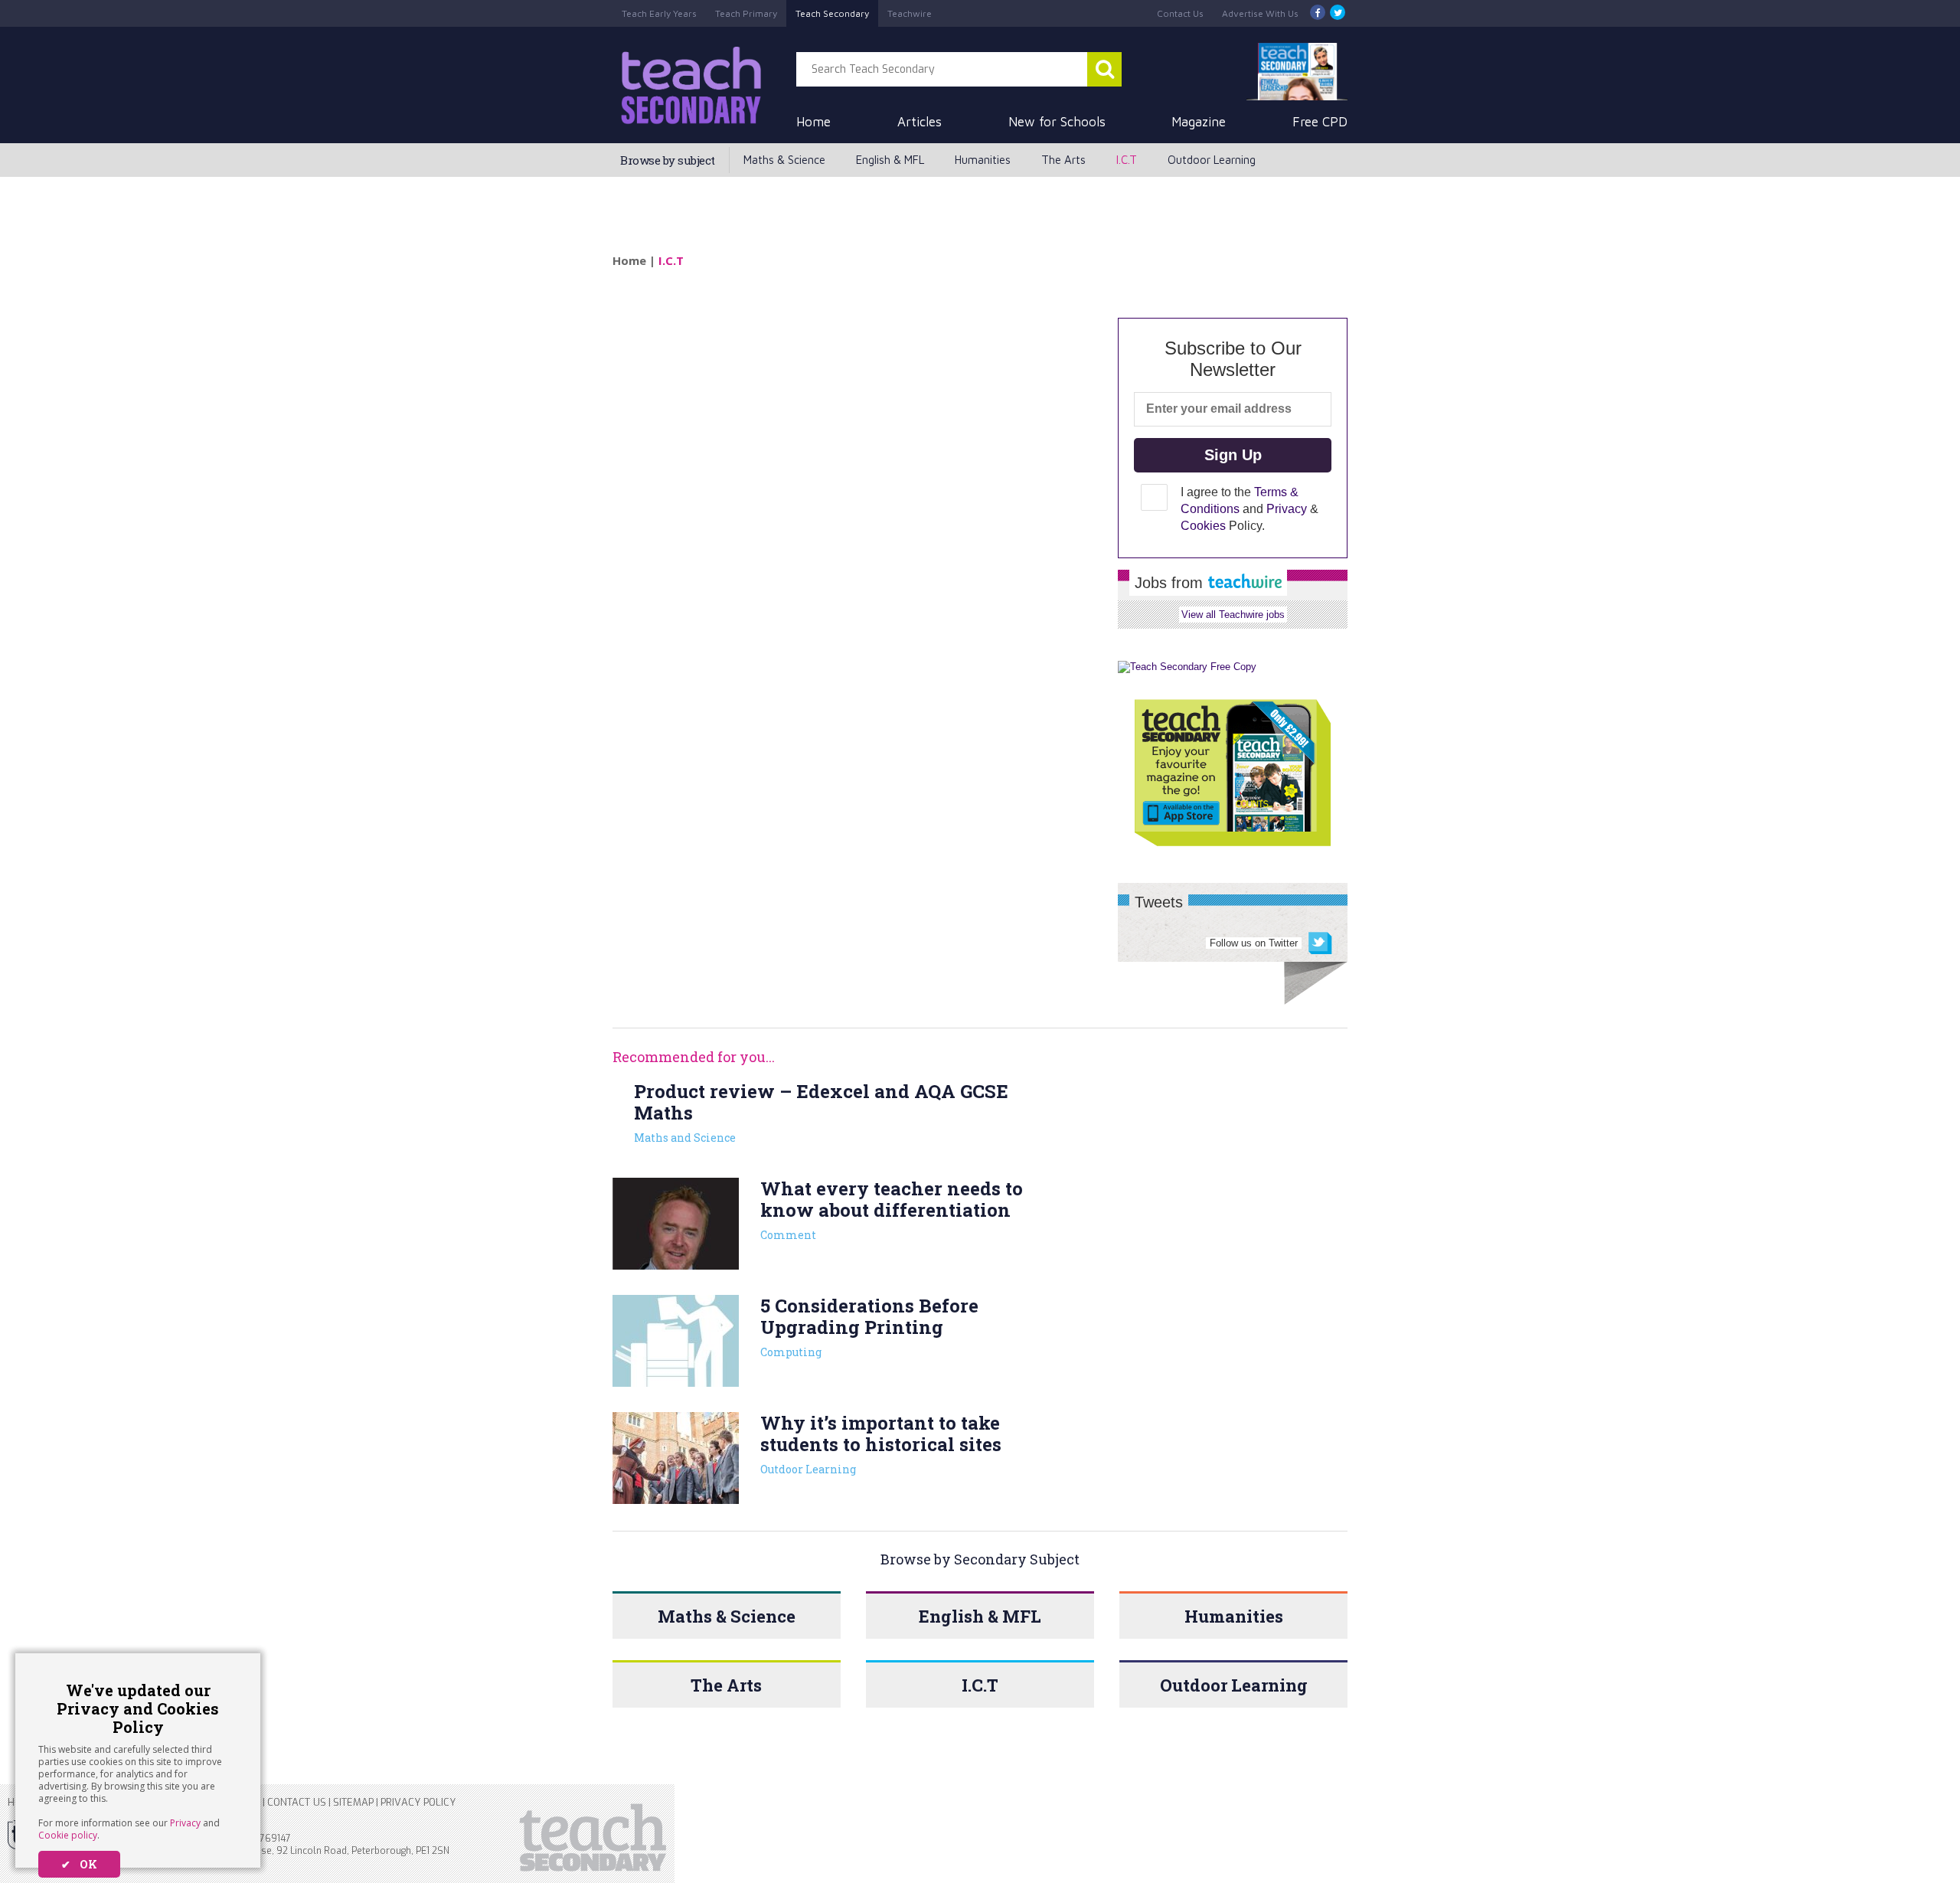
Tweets (1159, 902)
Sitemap (353, 1802)
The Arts (1063, 160)
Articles (920, 122)
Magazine (1199, 122)
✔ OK (79, 1864)
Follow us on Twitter (1254, 943)
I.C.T (1127, 160)
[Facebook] (1318, 13)
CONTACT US (297, 1802)
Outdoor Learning (1212, 160)
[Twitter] (1338, 13)
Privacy (185, 1823)
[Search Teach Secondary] (1104, 69)
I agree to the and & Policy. (1249, 509)
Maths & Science (784, 160)
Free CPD (1320, 122)
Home (813, 122)
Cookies (1203, 526)
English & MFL (890, 160)
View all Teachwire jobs (1233, 615)
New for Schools (1057, 122)
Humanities (983, 160)
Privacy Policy (418, 1802)
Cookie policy (68, 1835)
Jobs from (1171, 583)
